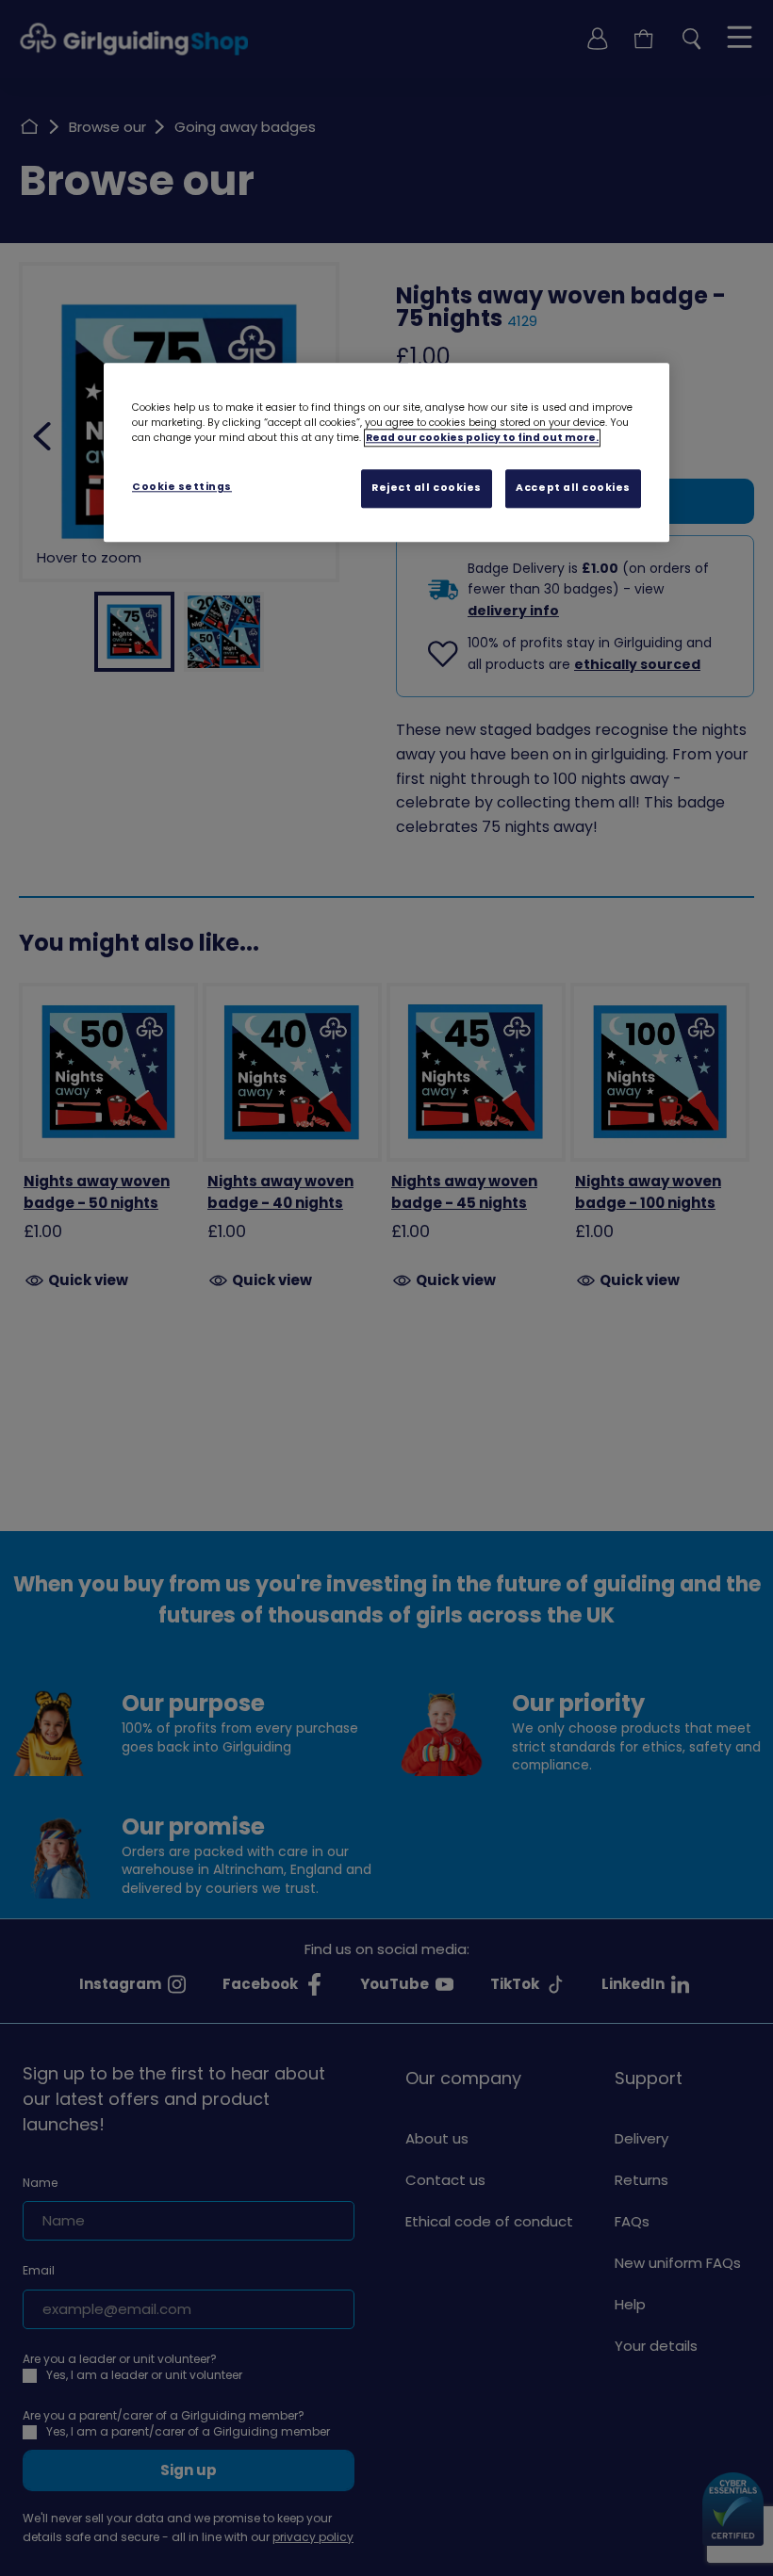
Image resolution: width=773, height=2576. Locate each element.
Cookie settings (182, 487)
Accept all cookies (573, 488)
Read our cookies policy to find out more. (482, 438)
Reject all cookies (427, 488)
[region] (386, 452)
